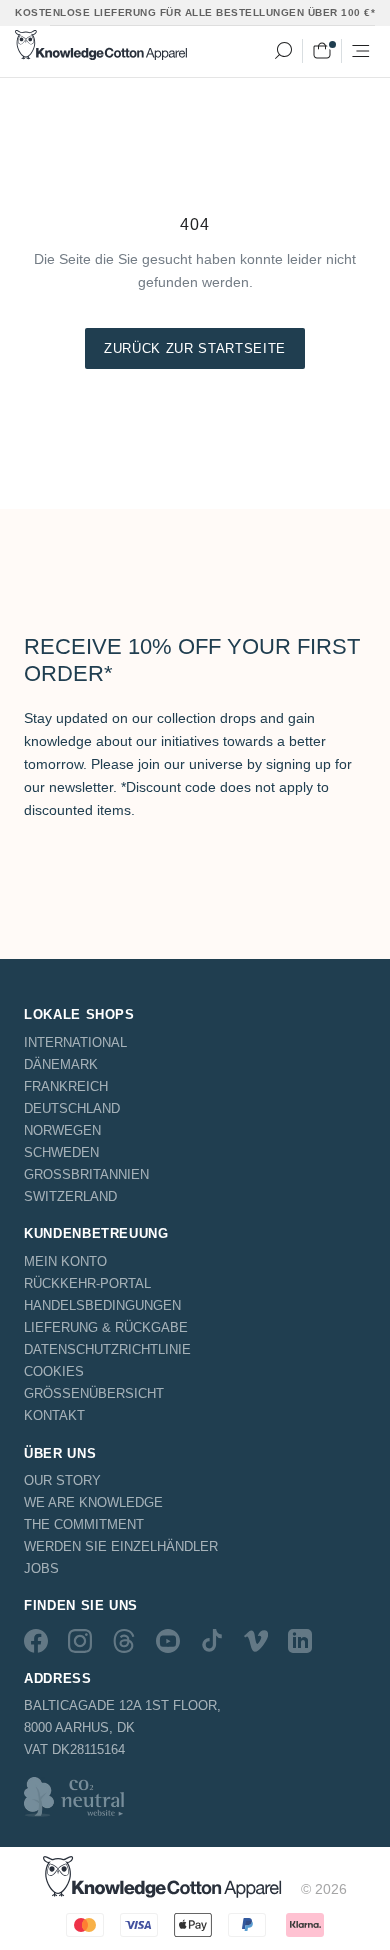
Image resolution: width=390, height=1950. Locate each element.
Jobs (41, 1568)
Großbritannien (86, 1174)
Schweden (61, 1152)
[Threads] (124, 1641)
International (75, 1042)
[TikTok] (212, 1641)
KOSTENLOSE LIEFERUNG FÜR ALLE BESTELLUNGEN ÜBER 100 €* (195, 12)
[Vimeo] (256, 1641)
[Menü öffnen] (361, 51)
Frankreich (66, 1086)
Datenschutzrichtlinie (107, 1349)
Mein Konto (65, 1261)
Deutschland (72, 1108)
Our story (62, 1480)
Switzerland (70, 1196)
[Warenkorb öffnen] (322, 51)
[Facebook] (36, 1641)
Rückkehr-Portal (87, 1283)
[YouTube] (168, 1641)
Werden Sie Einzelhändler (121, 1546)
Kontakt (54, 1415)
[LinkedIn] (300, 1641)
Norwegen (62, 1130)
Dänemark (61, 1064)
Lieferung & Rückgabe (106, 1327)
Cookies (54, 1371)
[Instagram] (80, 1641)
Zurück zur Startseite (195, 348)
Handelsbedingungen (102, 1305)
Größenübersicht (94, 1393)
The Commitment (84, 1524)
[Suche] (283, 51)
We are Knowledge (93, 1502)
